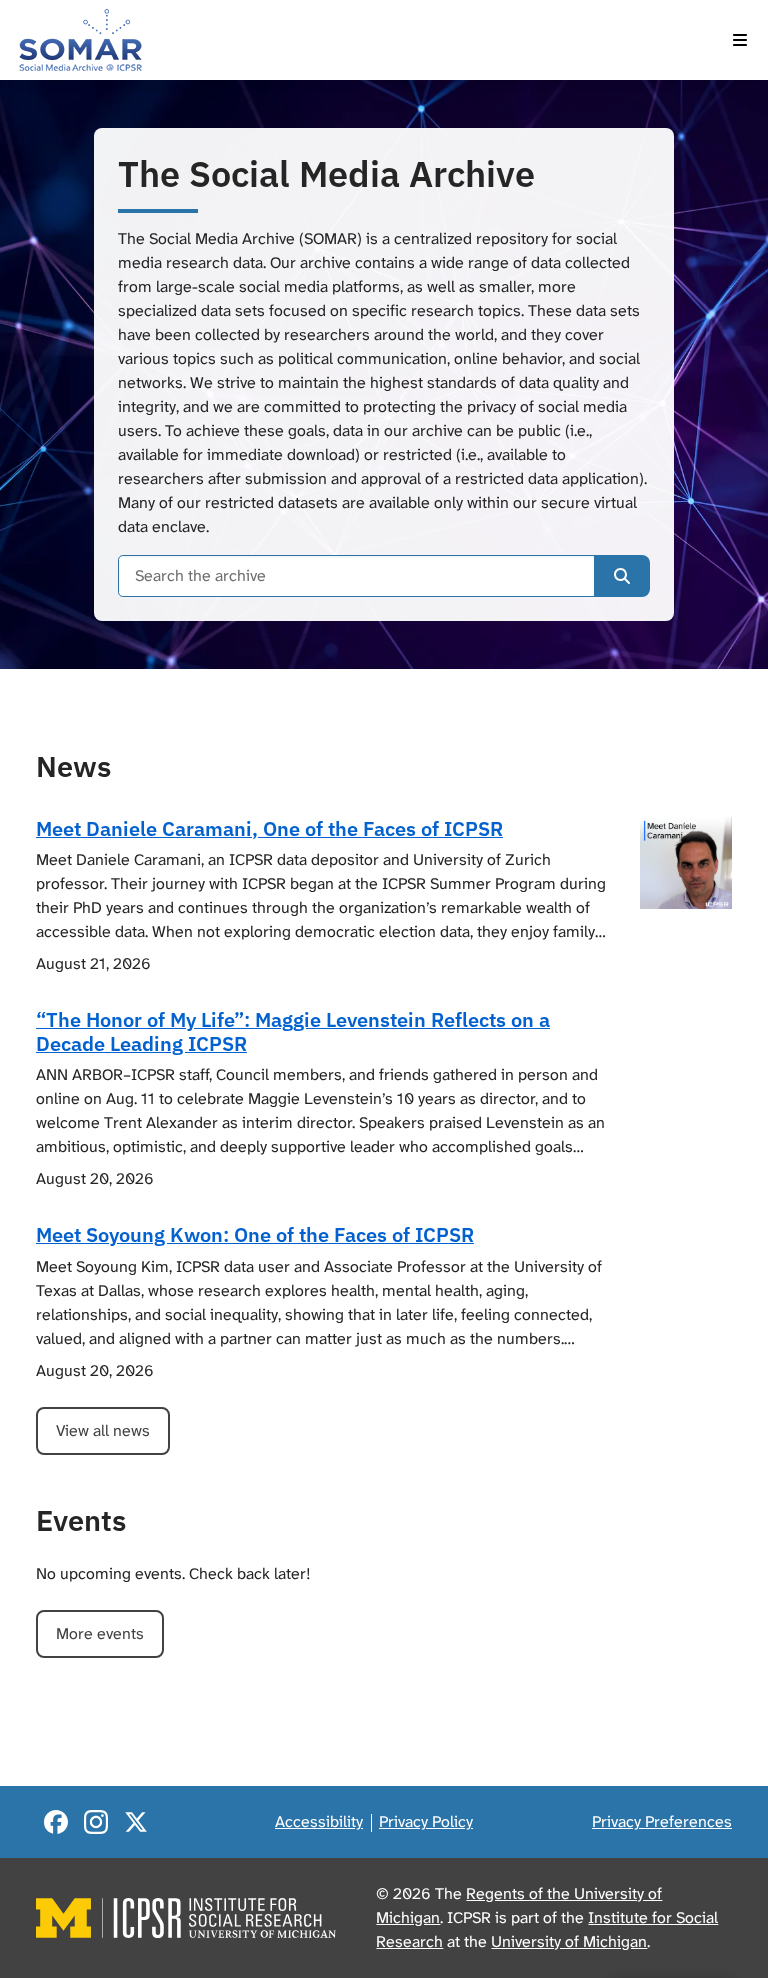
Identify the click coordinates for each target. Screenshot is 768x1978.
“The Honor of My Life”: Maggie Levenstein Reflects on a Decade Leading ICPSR (293, 1031)
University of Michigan (569, 1941)
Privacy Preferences (662, 1821)
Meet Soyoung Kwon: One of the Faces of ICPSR (255, 1234)
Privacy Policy (426, 1821)
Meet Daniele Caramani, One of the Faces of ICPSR (269, 828)
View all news (103, 1430)
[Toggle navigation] (740, 40)
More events (100, 1633)
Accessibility (319, 1821)
